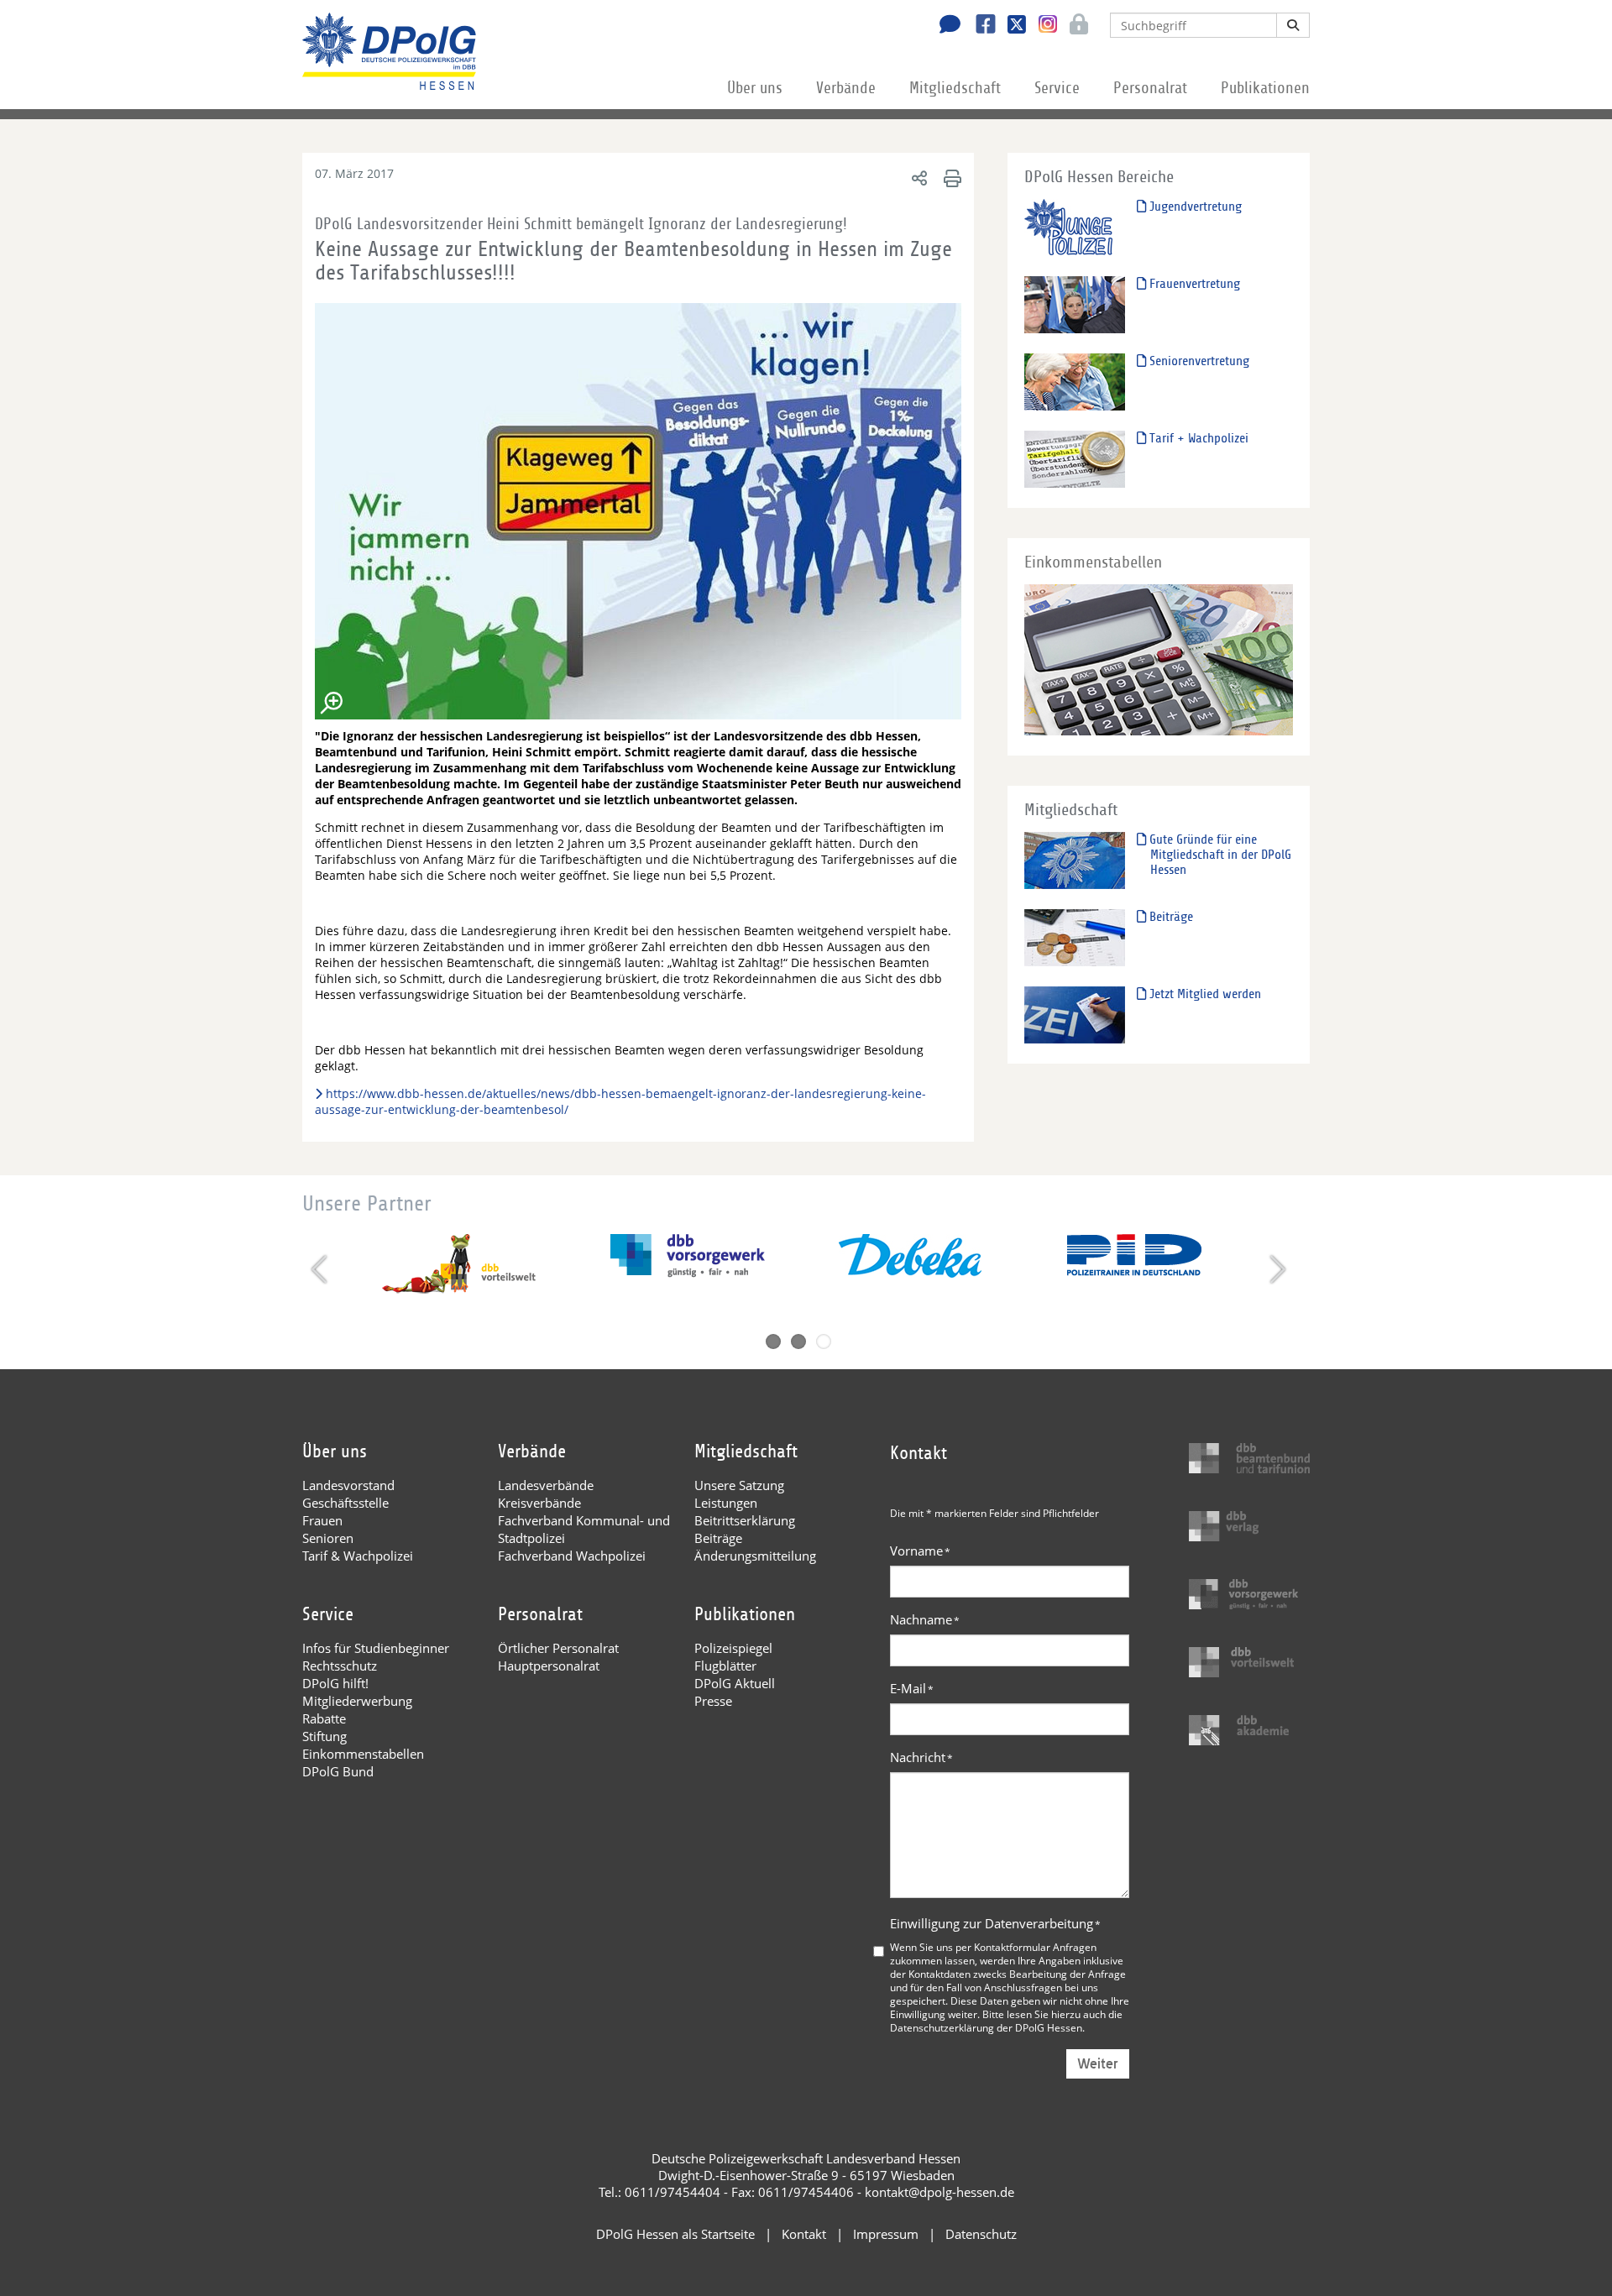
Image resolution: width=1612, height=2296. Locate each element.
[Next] (1276, 1269)
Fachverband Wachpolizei (572, 1556)
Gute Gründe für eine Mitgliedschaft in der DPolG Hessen (1219, 855)
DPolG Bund (338, 1771)
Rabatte (324, 1718)
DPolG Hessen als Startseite (675, 2234)
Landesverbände (546, 1485)
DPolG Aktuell (735, 1683)
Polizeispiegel (733, 1648)
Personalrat (1150, 88)
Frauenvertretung (1193, 284)
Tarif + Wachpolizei (1197, 438)
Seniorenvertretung (1198, 361)
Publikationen (1265, 88)
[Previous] (321, 1269)
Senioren (328, 1538)
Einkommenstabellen (363, 1754)
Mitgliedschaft (955, 88)
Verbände (846, 88)
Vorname (920, 1551)
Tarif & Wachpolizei (358, 1556)
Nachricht (921, 1757)
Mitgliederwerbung (357, 1701)
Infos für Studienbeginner (376, 1648)
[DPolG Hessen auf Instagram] (1042, 24)
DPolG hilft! (335, 1683)
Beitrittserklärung (745, 1520)
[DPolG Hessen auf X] (1010, 26)
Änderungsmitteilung (755, 1556)
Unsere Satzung (739, 1485)
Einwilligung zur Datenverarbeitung (995, 1923)
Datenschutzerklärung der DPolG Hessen (986, 2027)
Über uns (755, 88)
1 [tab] (773, 1342)
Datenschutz (981, 2234)
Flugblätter (725, 1666)
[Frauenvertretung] (1075, 304)
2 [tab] (798, 1342)
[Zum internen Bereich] (1074, 26)
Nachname (925, 1619)
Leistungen (726, 1503)
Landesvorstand (348, 1485)
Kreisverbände (539, 1503)
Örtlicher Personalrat (558, 1648)
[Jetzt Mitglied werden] (1075, 1015)
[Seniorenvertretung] (1075, 382)
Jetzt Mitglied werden (1204, 994)
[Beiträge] (1075, 937)
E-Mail (912, 1688)
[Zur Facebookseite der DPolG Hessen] (979, 26)
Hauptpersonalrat (549, 1666)
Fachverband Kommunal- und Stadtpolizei (584, 1529)
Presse (713, 1701)
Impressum (886, 2234)
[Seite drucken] (950, 178)
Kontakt (804, 2234)
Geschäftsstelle (345, 1503)
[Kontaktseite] (945, 26)
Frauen (322, 1520)
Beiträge (1170, 917)
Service (1057, 88)
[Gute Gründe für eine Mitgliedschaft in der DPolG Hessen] (1075, 860)
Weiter (1098, 2064)
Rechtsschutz (340, 1666)
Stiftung (324, 1736)
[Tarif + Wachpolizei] (1075, 459)
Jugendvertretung (1194, 207)
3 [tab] (824, 1342)
